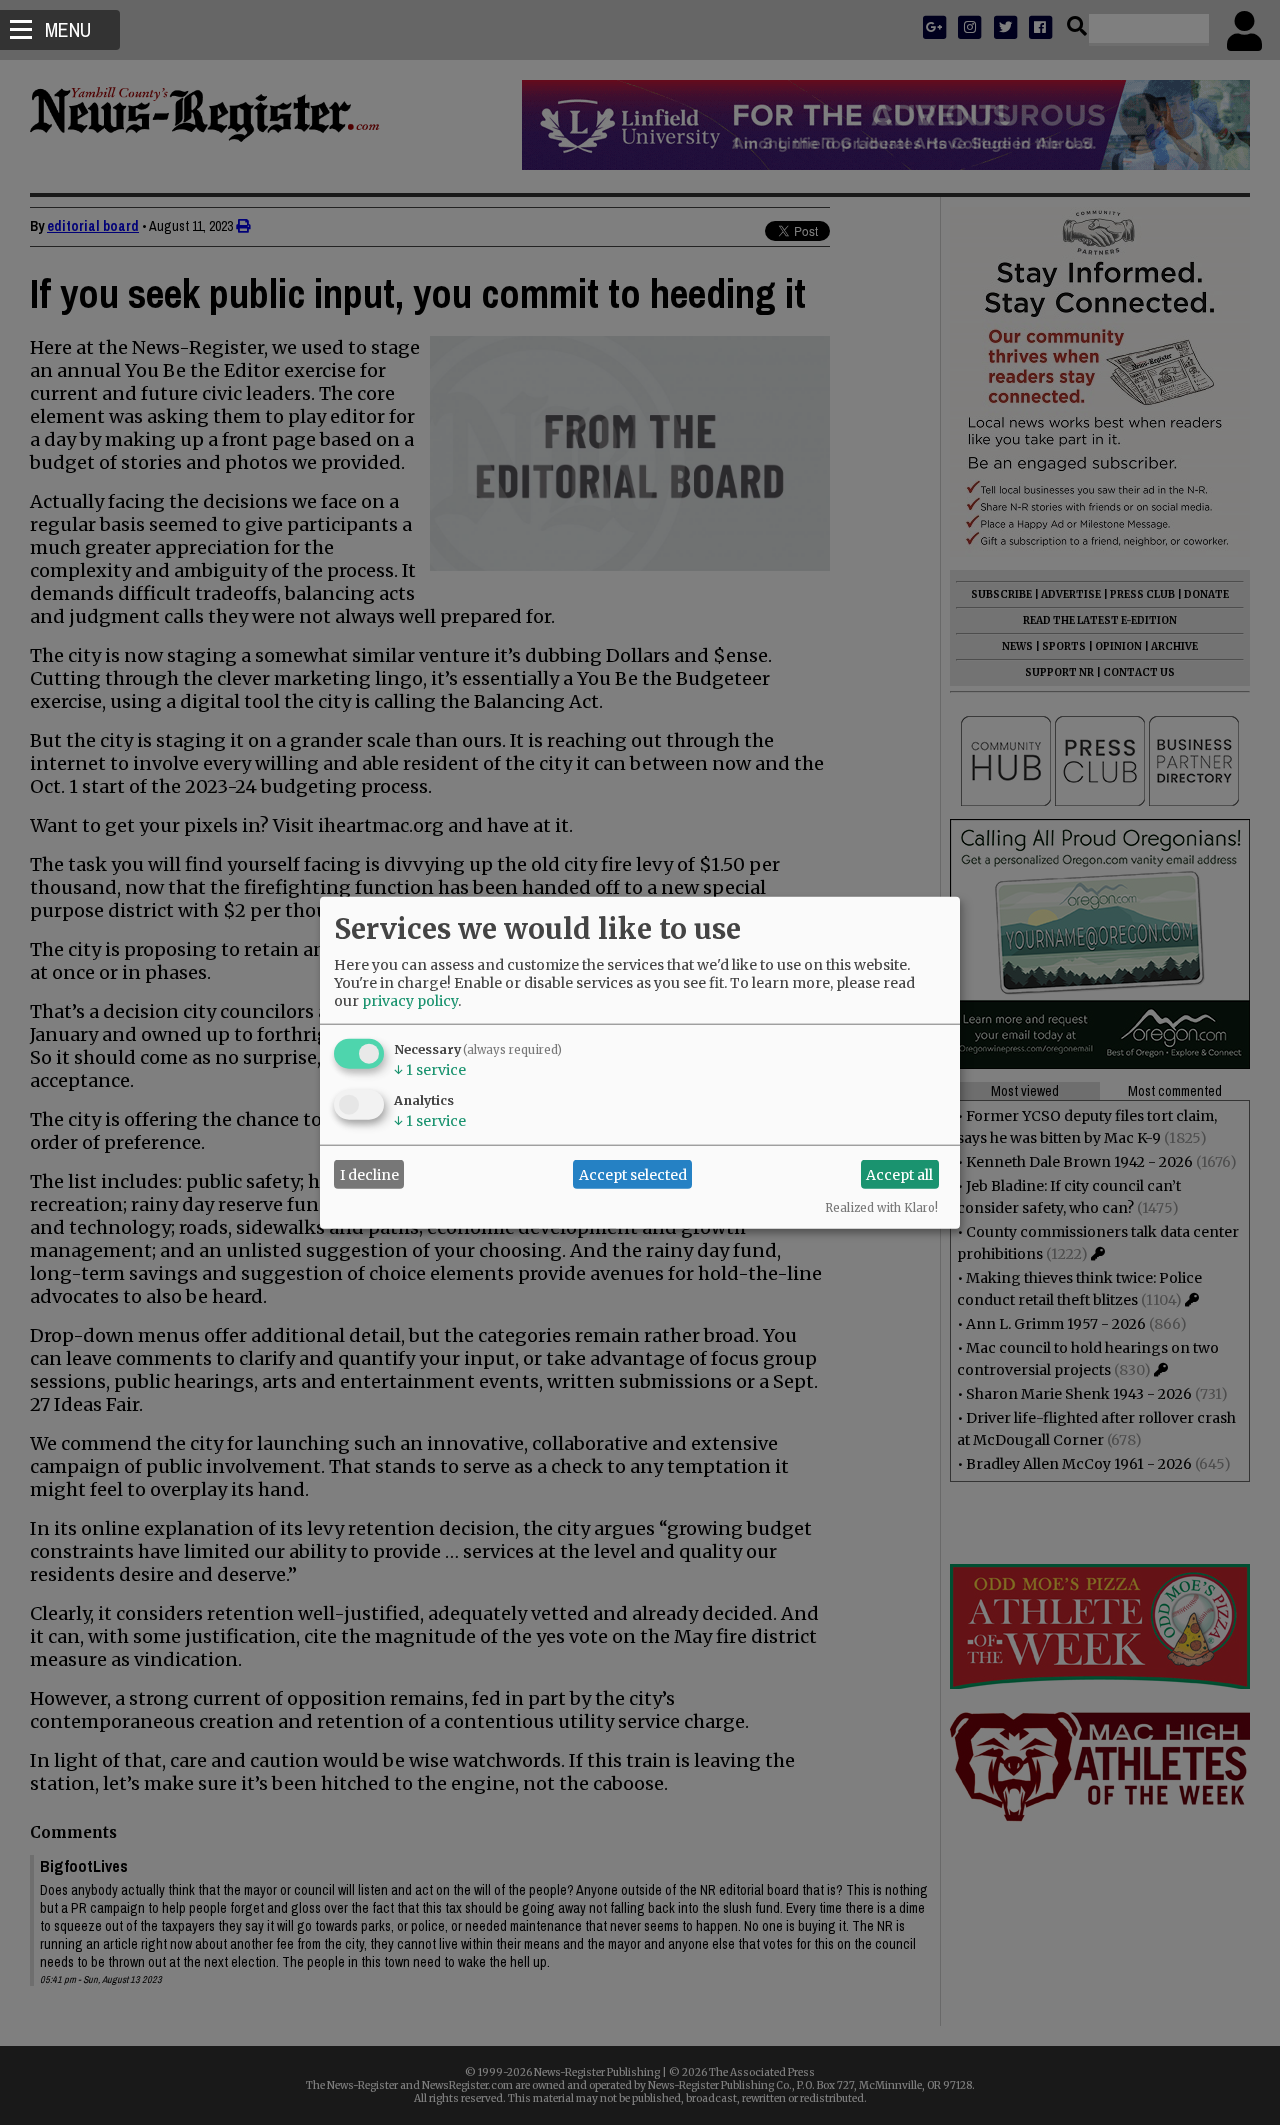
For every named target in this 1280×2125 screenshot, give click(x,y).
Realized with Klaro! (881, 1208)
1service (430, 1070)
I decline (369, 1174)
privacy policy (410, 1001)
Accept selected (633, 1174)
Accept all (899, 1174)
